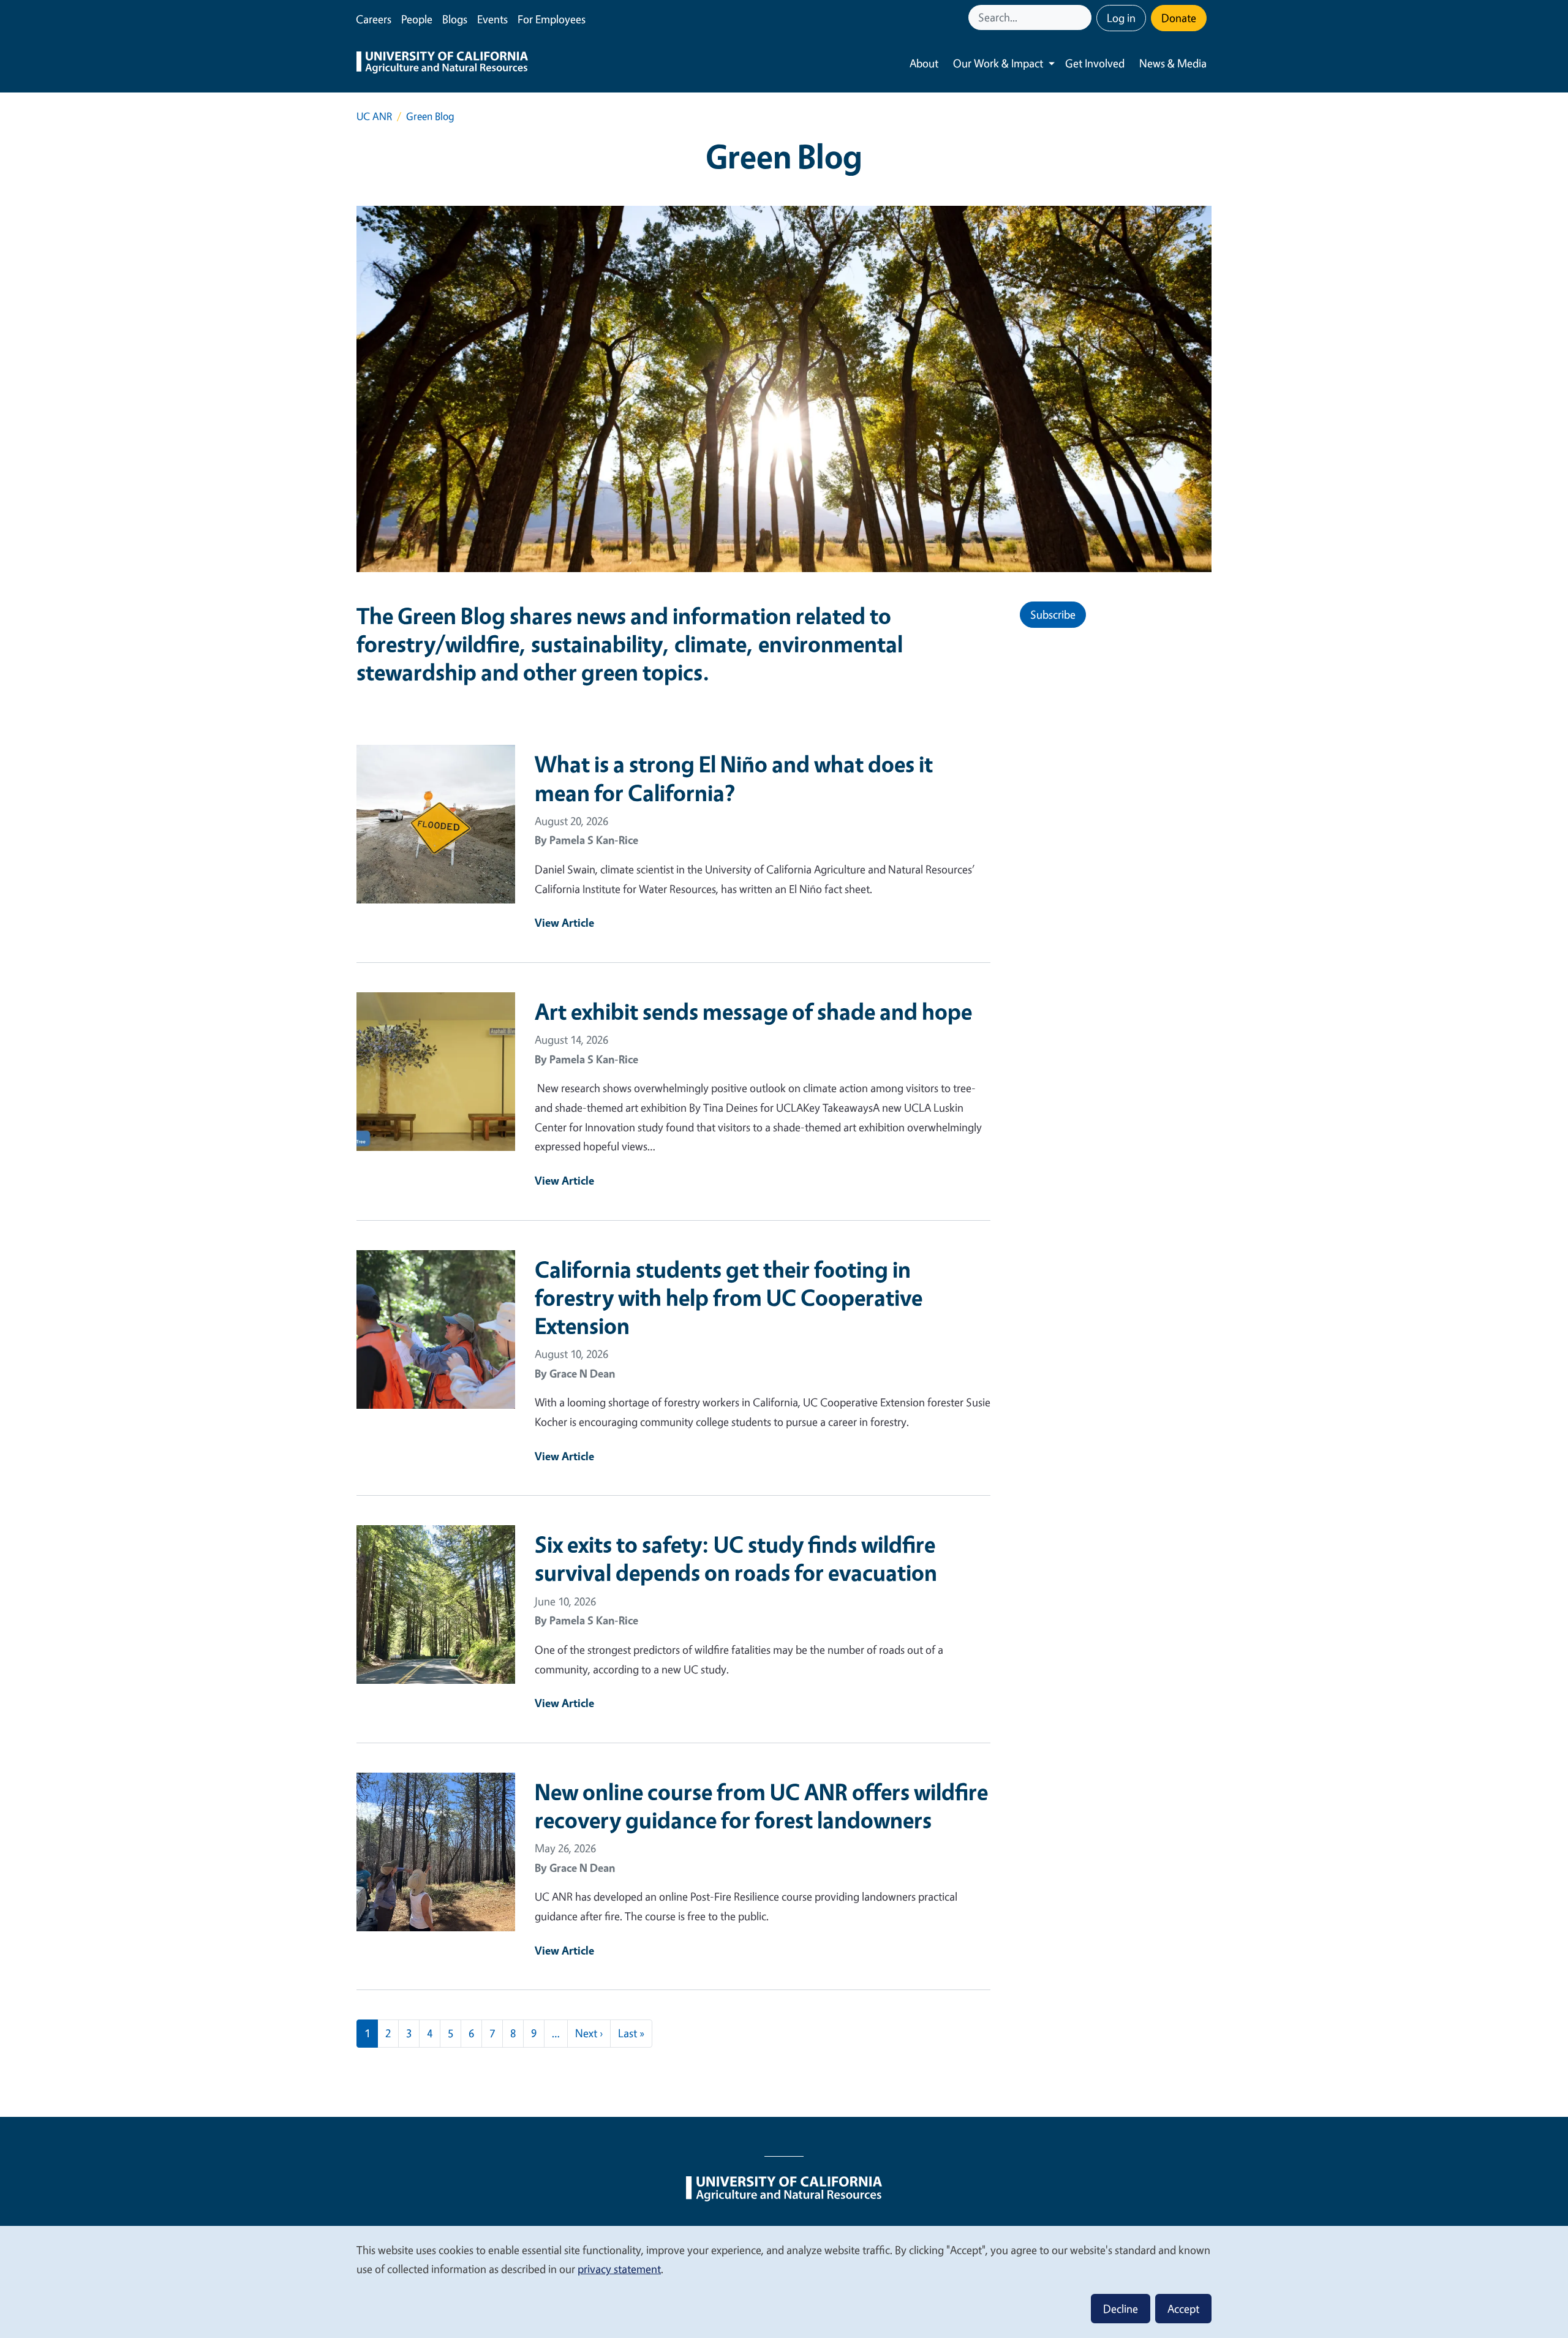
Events (492, 19)
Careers (374, 19)
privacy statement (619, 2269)
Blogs (455, 19)
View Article (564, 922)
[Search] (1084, 17)
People (417, 19)
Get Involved (1095, 63)
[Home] (442, 64)
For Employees (552, 19)
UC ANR (374, 116)
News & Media (1173, 63)
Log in (1121, 18)
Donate (1179, 18)
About (924, 63)
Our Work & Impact (998, 63)
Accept (1183, 2309)
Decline (1121, 2309)
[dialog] (784, 2281)
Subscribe (1053, 614)
